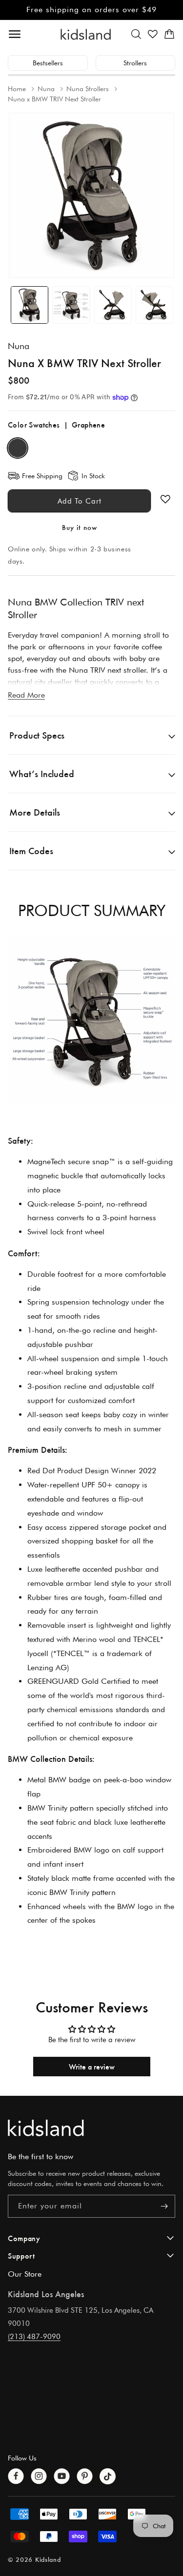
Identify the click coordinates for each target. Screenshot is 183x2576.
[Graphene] (18, 448)
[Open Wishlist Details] (153, 34)
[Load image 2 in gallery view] (71, 305)
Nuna (19, 346)
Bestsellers (48, 63)
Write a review (92, 2066)
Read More (26, 695)
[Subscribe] (164, 2206)
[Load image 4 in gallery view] (154, 305)
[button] (136, 34)
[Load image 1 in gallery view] (30, 305)
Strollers (135, 63)
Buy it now (80, 527)
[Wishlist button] (165, 499)
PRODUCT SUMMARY (92, 910)
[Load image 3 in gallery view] (113, 305)
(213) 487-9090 (34, 2337)
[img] (91, 1020)
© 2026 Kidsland (34, 2559)
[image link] (91, 2128)
